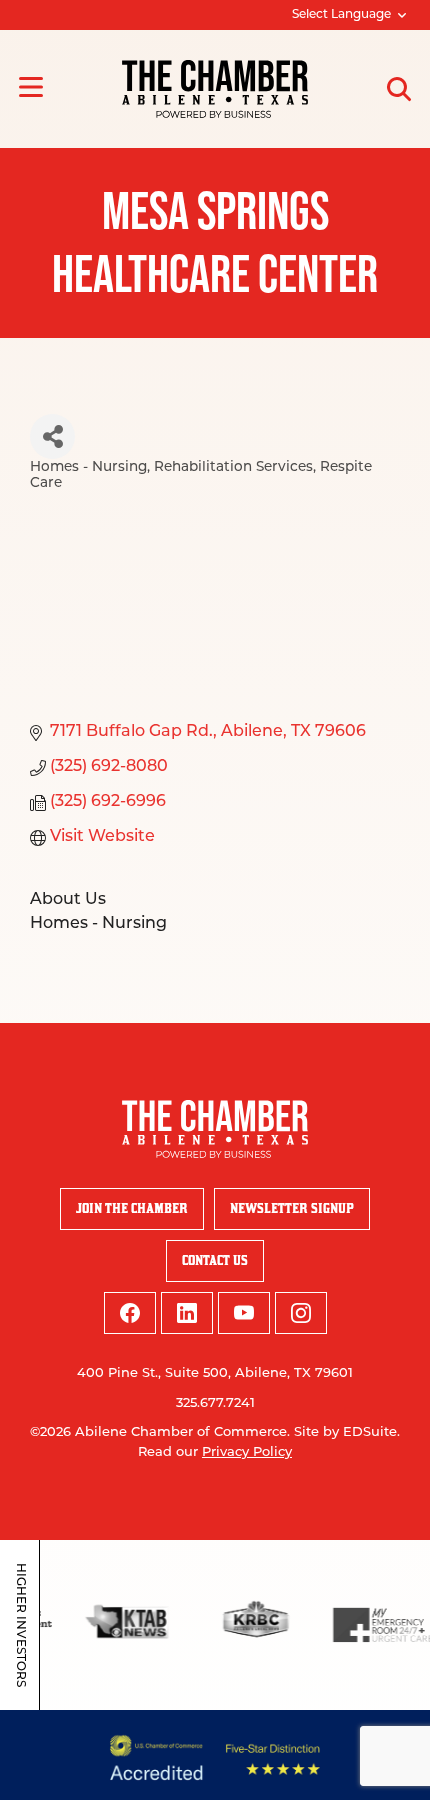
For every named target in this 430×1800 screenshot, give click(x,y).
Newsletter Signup (292, 1208)
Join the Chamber (132, 1208)
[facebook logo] (130, 1313)
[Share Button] (52, 436)
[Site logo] (215, 89)
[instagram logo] (301, 1313)
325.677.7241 (215, 1403)
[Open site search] (399, 89)
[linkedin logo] (187, 1313)
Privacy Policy (247, 1452)
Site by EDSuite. (347, 1432)
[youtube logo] (244, 1313)
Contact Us (215, 1260)
